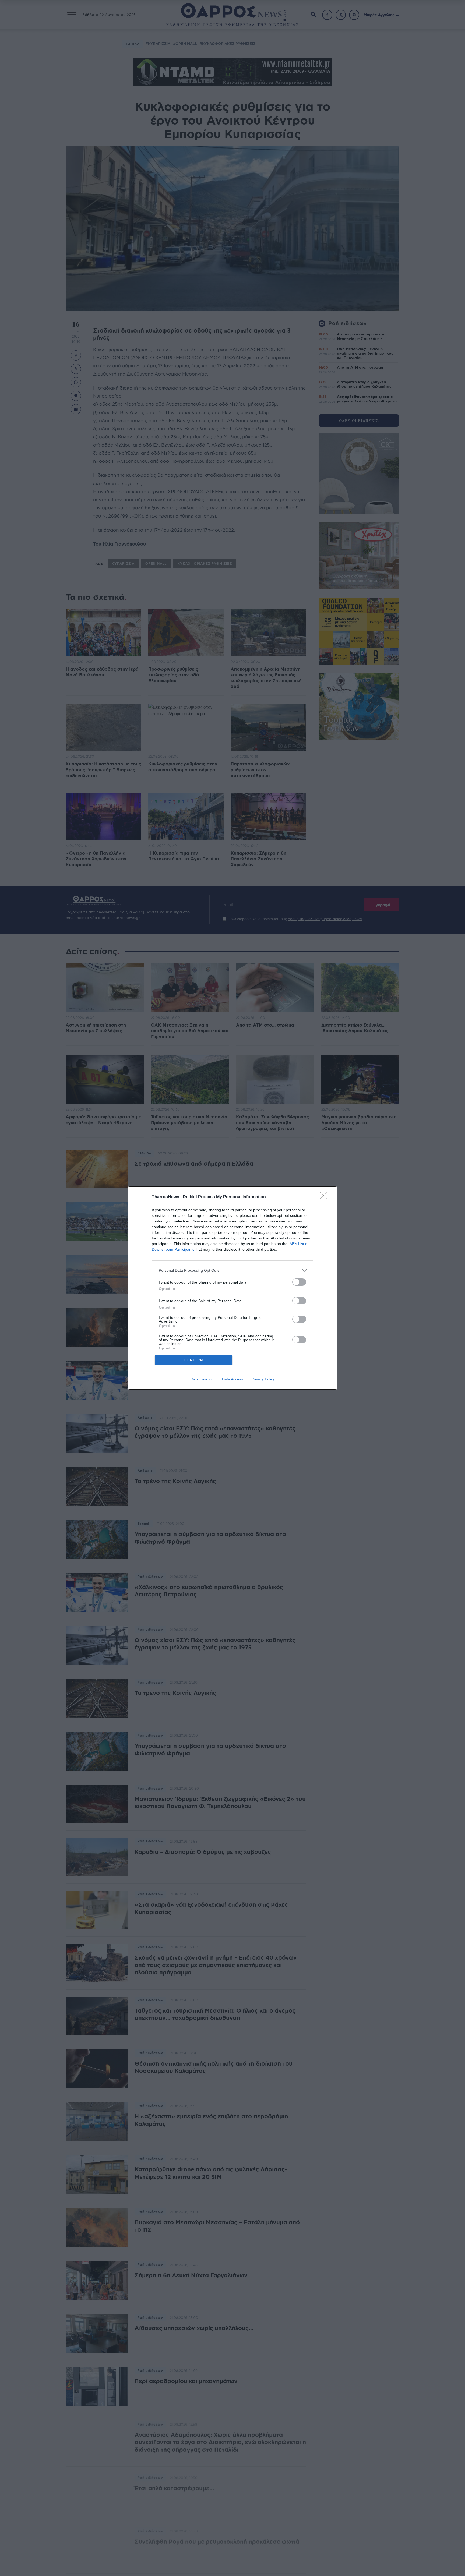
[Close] (326, 1197)
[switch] (299, 1282)
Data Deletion (202, 1379)
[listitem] (232, 1270)
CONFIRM (194, 1360)
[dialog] (232, 1288)
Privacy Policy (263, 1379)
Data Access (232, 1379)
